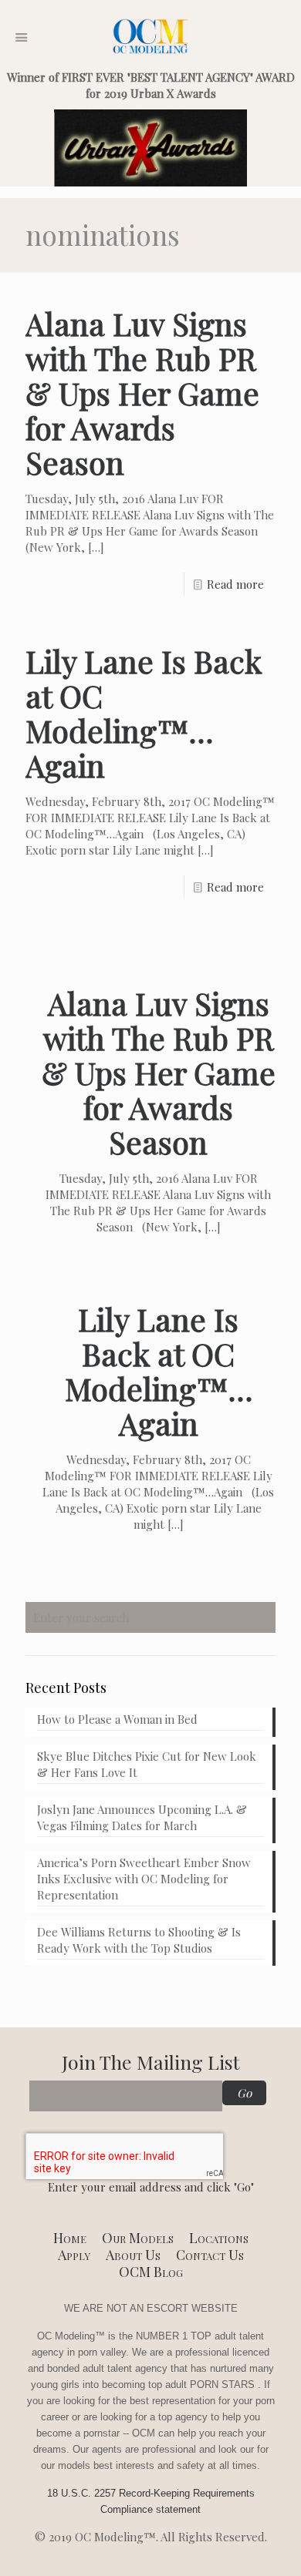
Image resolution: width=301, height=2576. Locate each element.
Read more (235, 584)
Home (70, 2238)
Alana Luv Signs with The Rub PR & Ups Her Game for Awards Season (142, 393)
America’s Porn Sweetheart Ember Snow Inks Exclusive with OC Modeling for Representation (144, 1879)
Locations (219, 2238)
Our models (138, 2238)
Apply (74, 2255)
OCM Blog (151, 2272)
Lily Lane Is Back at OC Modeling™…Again (144, 713)
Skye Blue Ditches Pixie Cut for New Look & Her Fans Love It (147, 1764)
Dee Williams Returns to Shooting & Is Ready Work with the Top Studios (139, 1940)
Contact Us (210, 2255)
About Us (133, 2255)
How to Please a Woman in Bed (117, 1719)
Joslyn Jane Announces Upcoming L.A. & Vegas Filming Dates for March (142, 1817)
